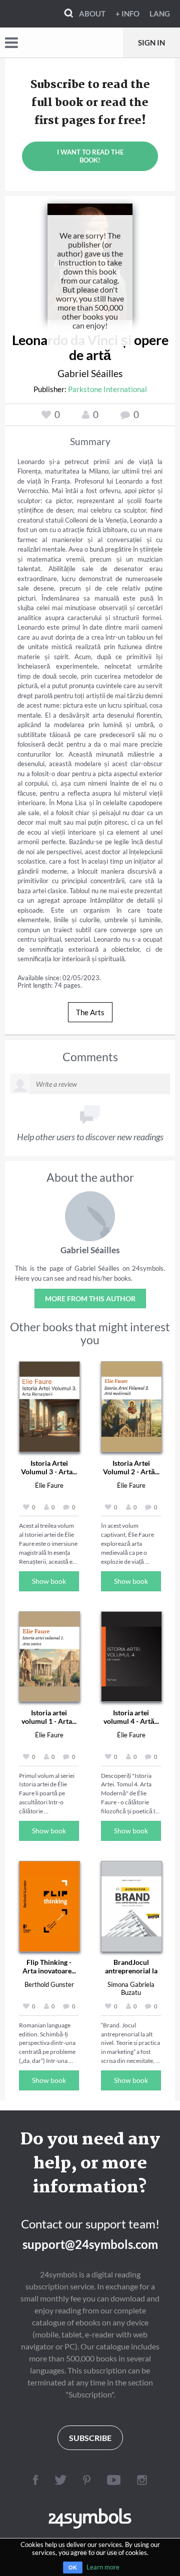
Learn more (103, 2567)
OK (73, 2567)
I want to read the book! (90, 156)
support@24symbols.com (90, 2244)
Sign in (151, 43)
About (92, 14)
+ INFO (127, 14)
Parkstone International (107, 389)
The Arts (90, 1012)
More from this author (90, 1299)
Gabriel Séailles (90, 373)
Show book (49, 1581)
